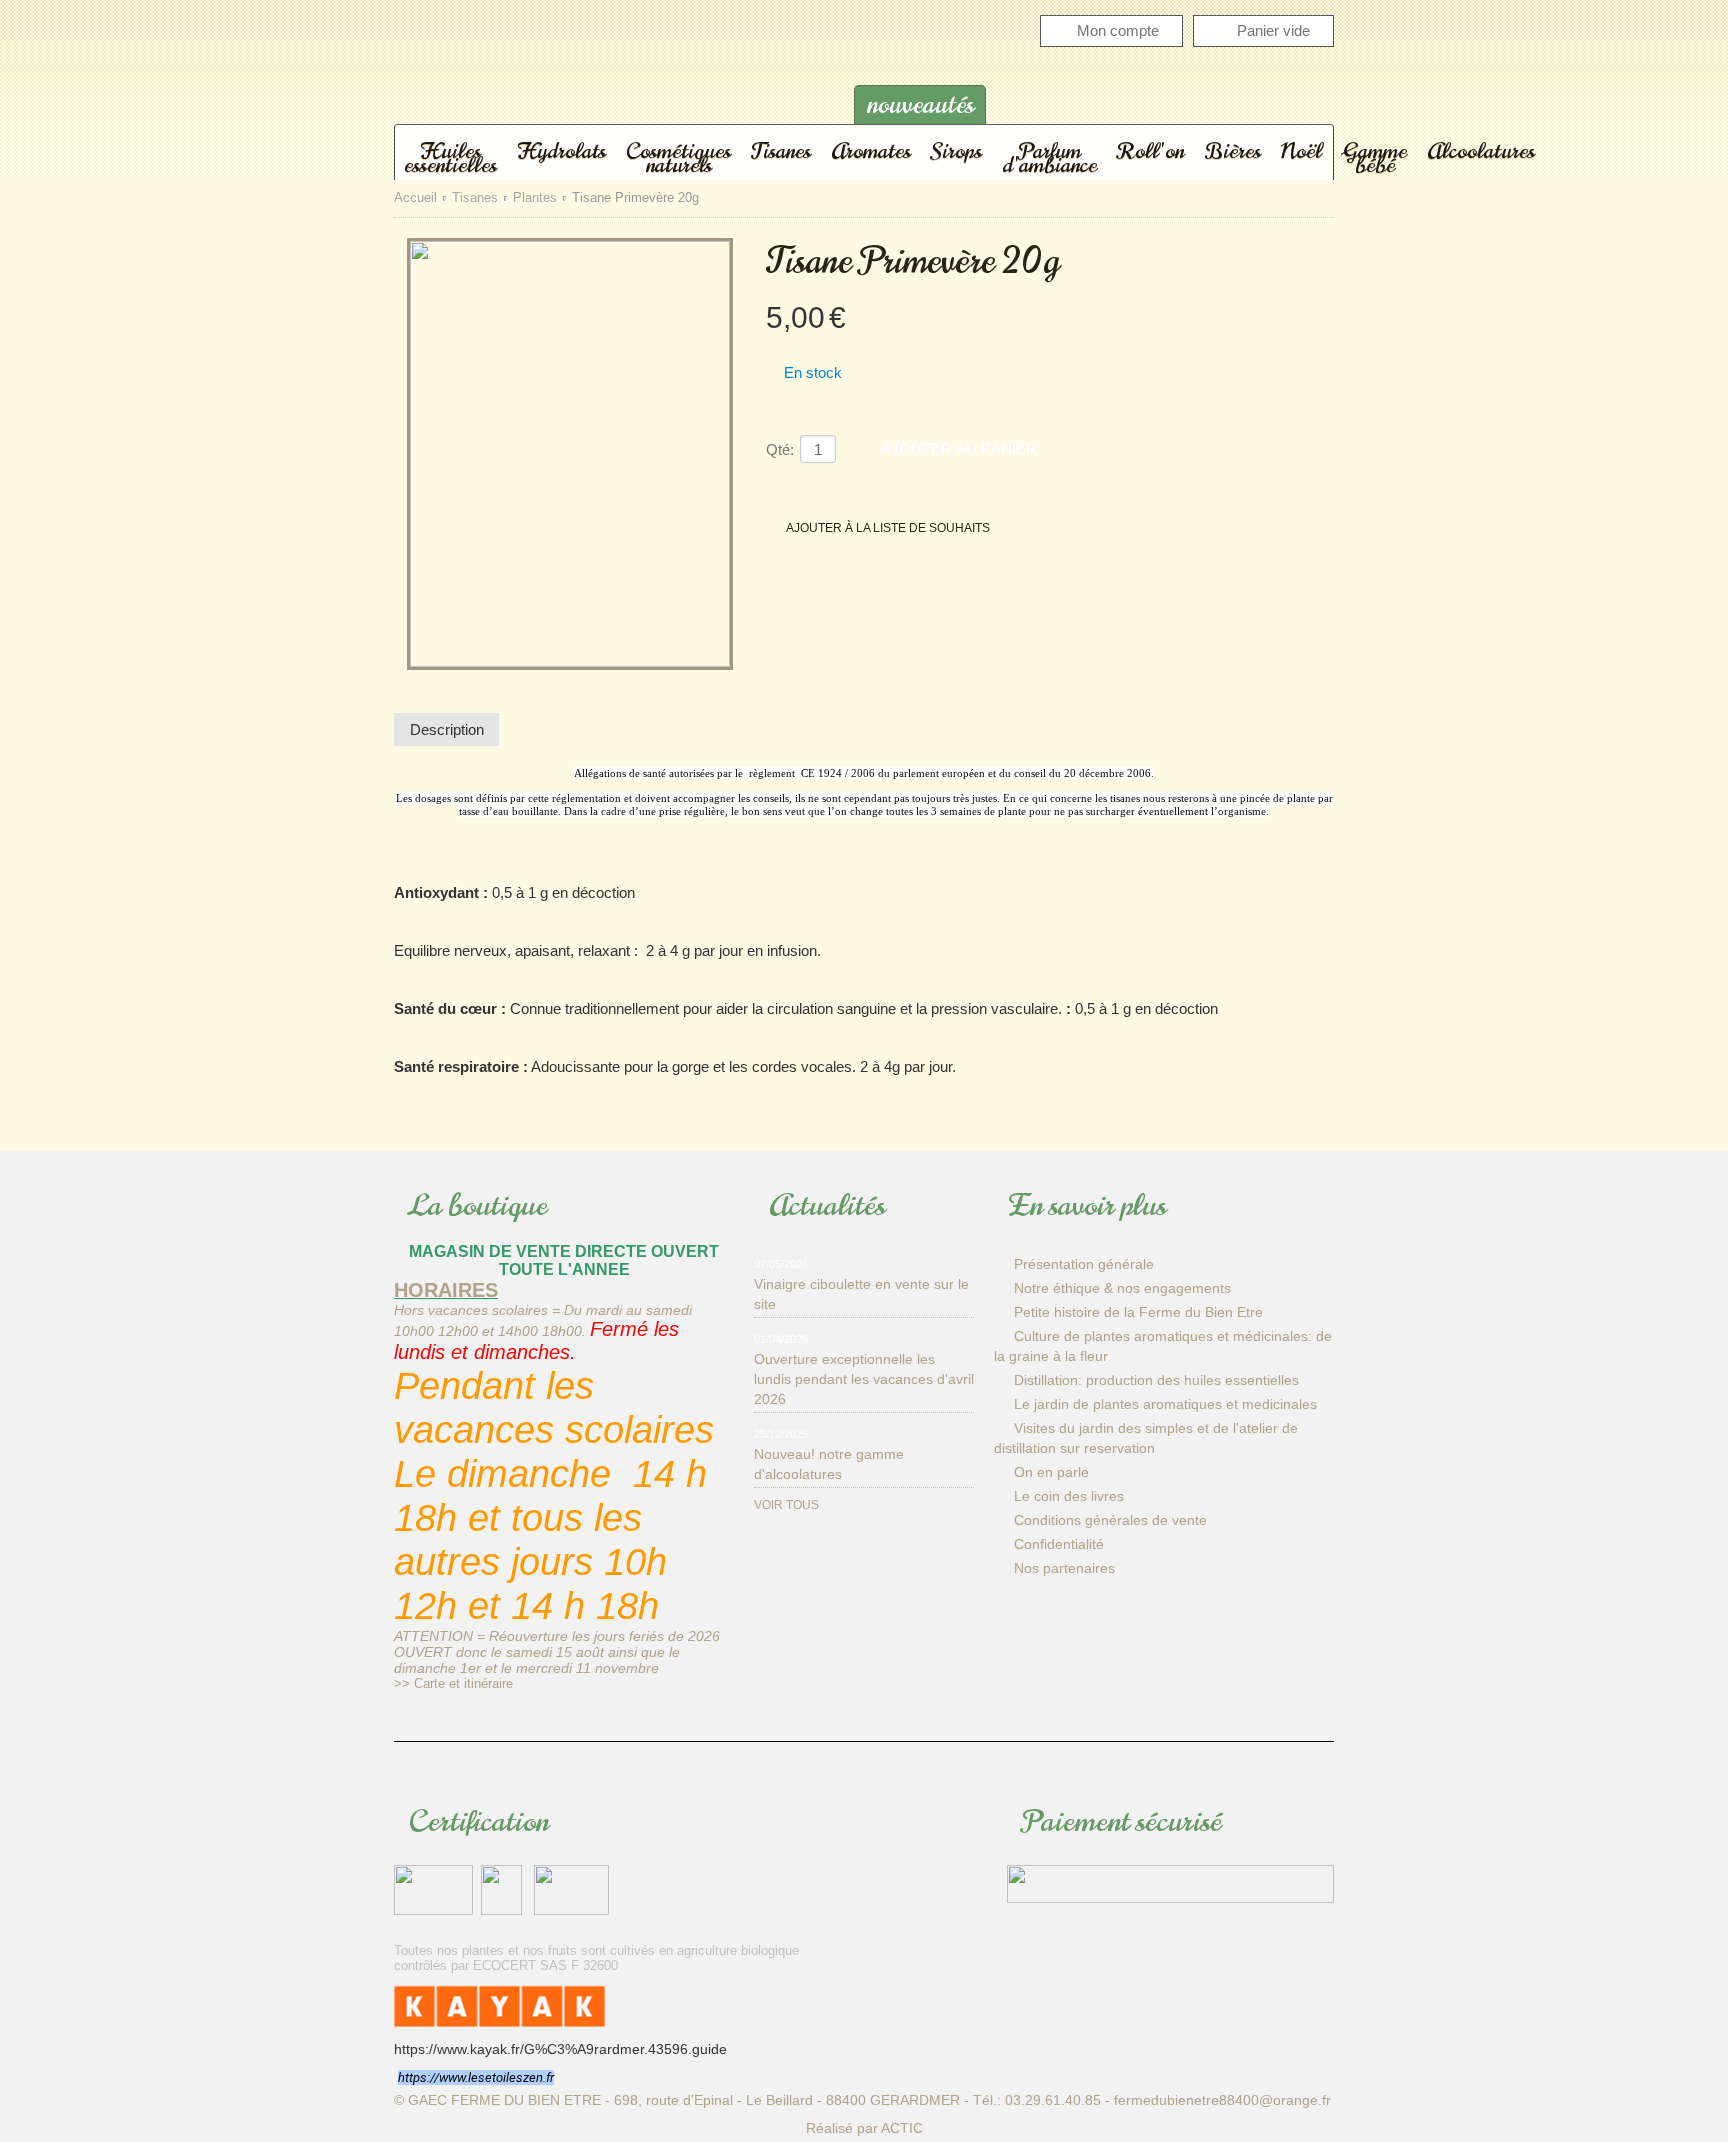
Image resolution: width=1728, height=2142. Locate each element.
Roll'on (1150, 150)
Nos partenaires (1064, 1568)
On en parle (1051, 1472)
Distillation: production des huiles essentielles (1156, 1380)
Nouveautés (920, 104)
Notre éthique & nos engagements (1122, 1288)
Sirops (956, 150)
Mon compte (1118, 31)
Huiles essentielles (450, 157)
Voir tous (786, 1505)
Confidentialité (1059, 1544)
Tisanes (781, 150)
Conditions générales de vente (1110, 1520)
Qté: (780, 449)
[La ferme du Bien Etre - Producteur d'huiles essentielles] (594, 83)
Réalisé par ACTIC (864, 2128)
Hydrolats (561, 150)
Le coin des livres (1069, 1496)
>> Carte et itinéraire (453, 1683)
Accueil (415, 198)
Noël (1301, 150)
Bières (1232, 150)
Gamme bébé (1374, 157)
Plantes (535, 198)
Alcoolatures (1481, 150)
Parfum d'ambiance (1049, 157)
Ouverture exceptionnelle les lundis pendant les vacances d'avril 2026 (864, 1379)
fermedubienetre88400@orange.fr (1222, 2100)
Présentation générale (1084, 1264)
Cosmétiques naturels (678, 157)
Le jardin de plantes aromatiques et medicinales (1165, 1404)
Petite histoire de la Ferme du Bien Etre (1138, 1312)
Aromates (871, 150)
